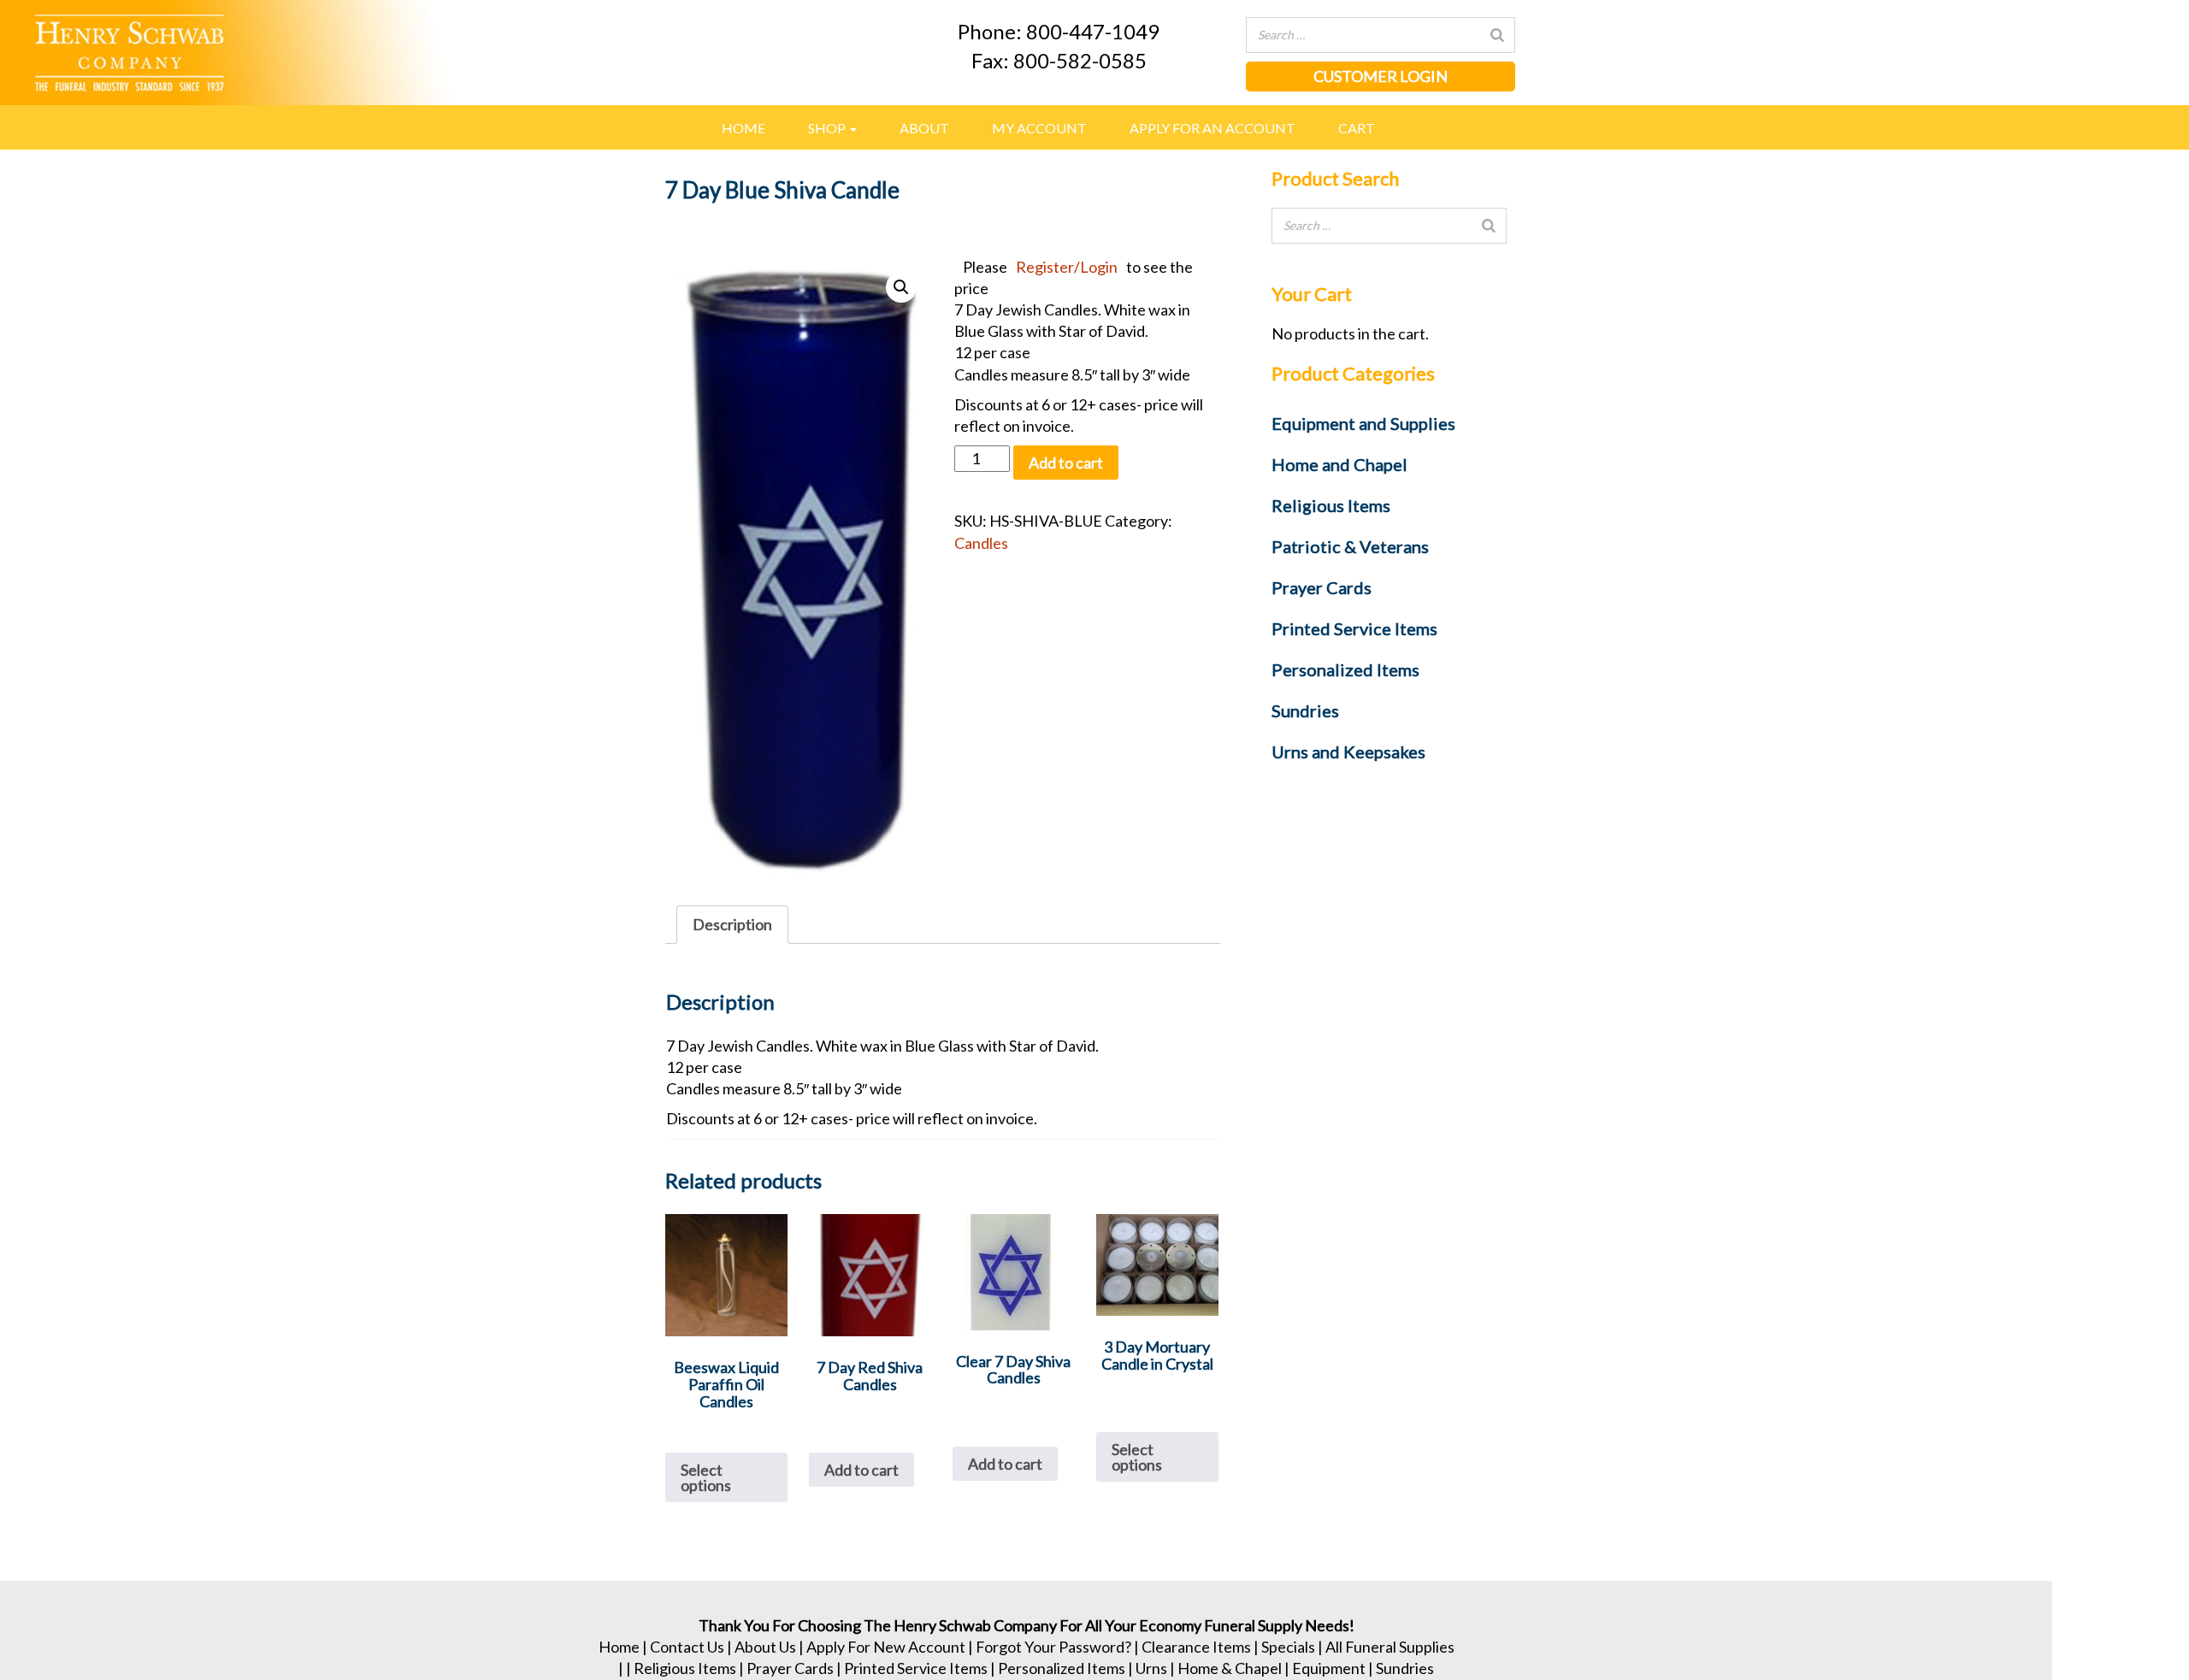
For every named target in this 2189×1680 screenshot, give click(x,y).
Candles (981, 543)
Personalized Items (1062, 1668)
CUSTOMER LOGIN (1381, 76)
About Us (765, 1647)
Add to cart (1066, 463)
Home (743, 128)
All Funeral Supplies (1390, 1647)
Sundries (1405, 1668)
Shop (828, 128)
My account (1039, 128)
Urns (1151, 1668)
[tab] (732, 925)
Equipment (1329, 1668)
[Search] (1497, 35)
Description (732, 924)
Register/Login (1067, 267)
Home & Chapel (1230, 1668)
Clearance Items (1196, 1647)
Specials (1288, 1647)
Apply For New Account (886, 1647)
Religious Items (685, 1668)
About (924, 128)
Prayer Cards (790, 1668)
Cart (1357, 128)
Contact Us (687, 1647)
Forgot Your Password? (1053, 1647)
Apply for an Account (1213, 128)
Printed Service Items (916, 1668)
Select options (706, 1477)
